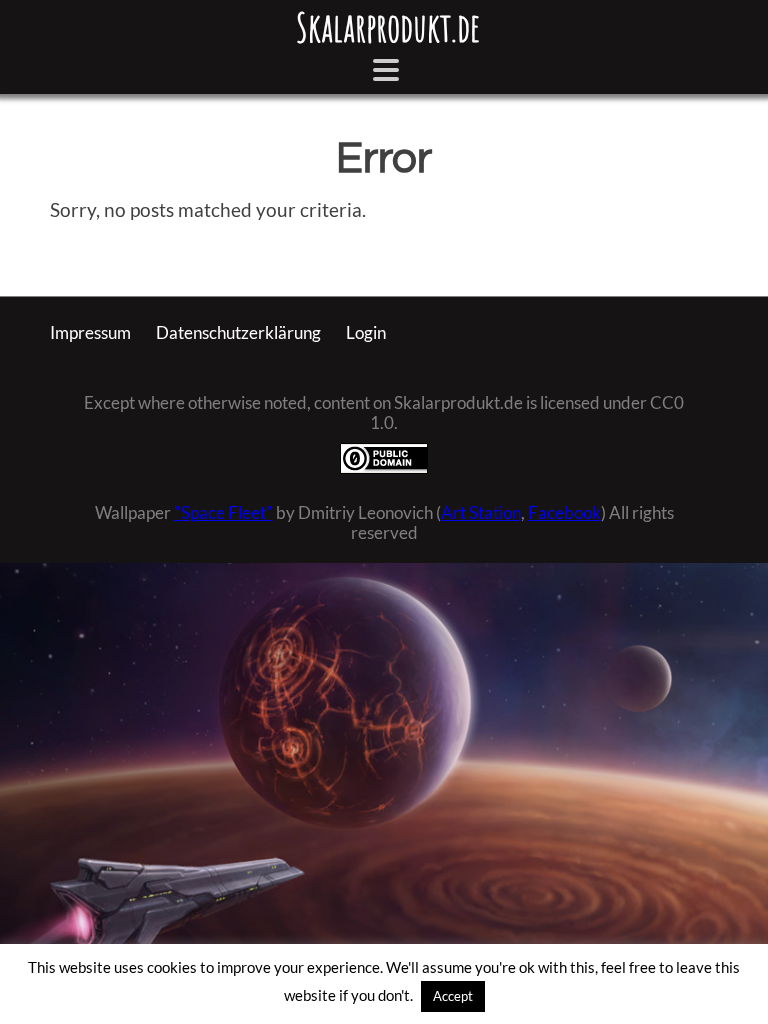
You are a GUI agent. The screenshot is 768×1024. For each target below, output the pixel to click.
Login (366, 333)
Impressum (90, 333)
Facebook (564, 513)
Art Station (481, 513)
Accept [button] (453, 996)
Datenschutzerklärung (238, 333)
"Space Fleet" (223, 513)
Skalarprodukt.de (388, 27)
